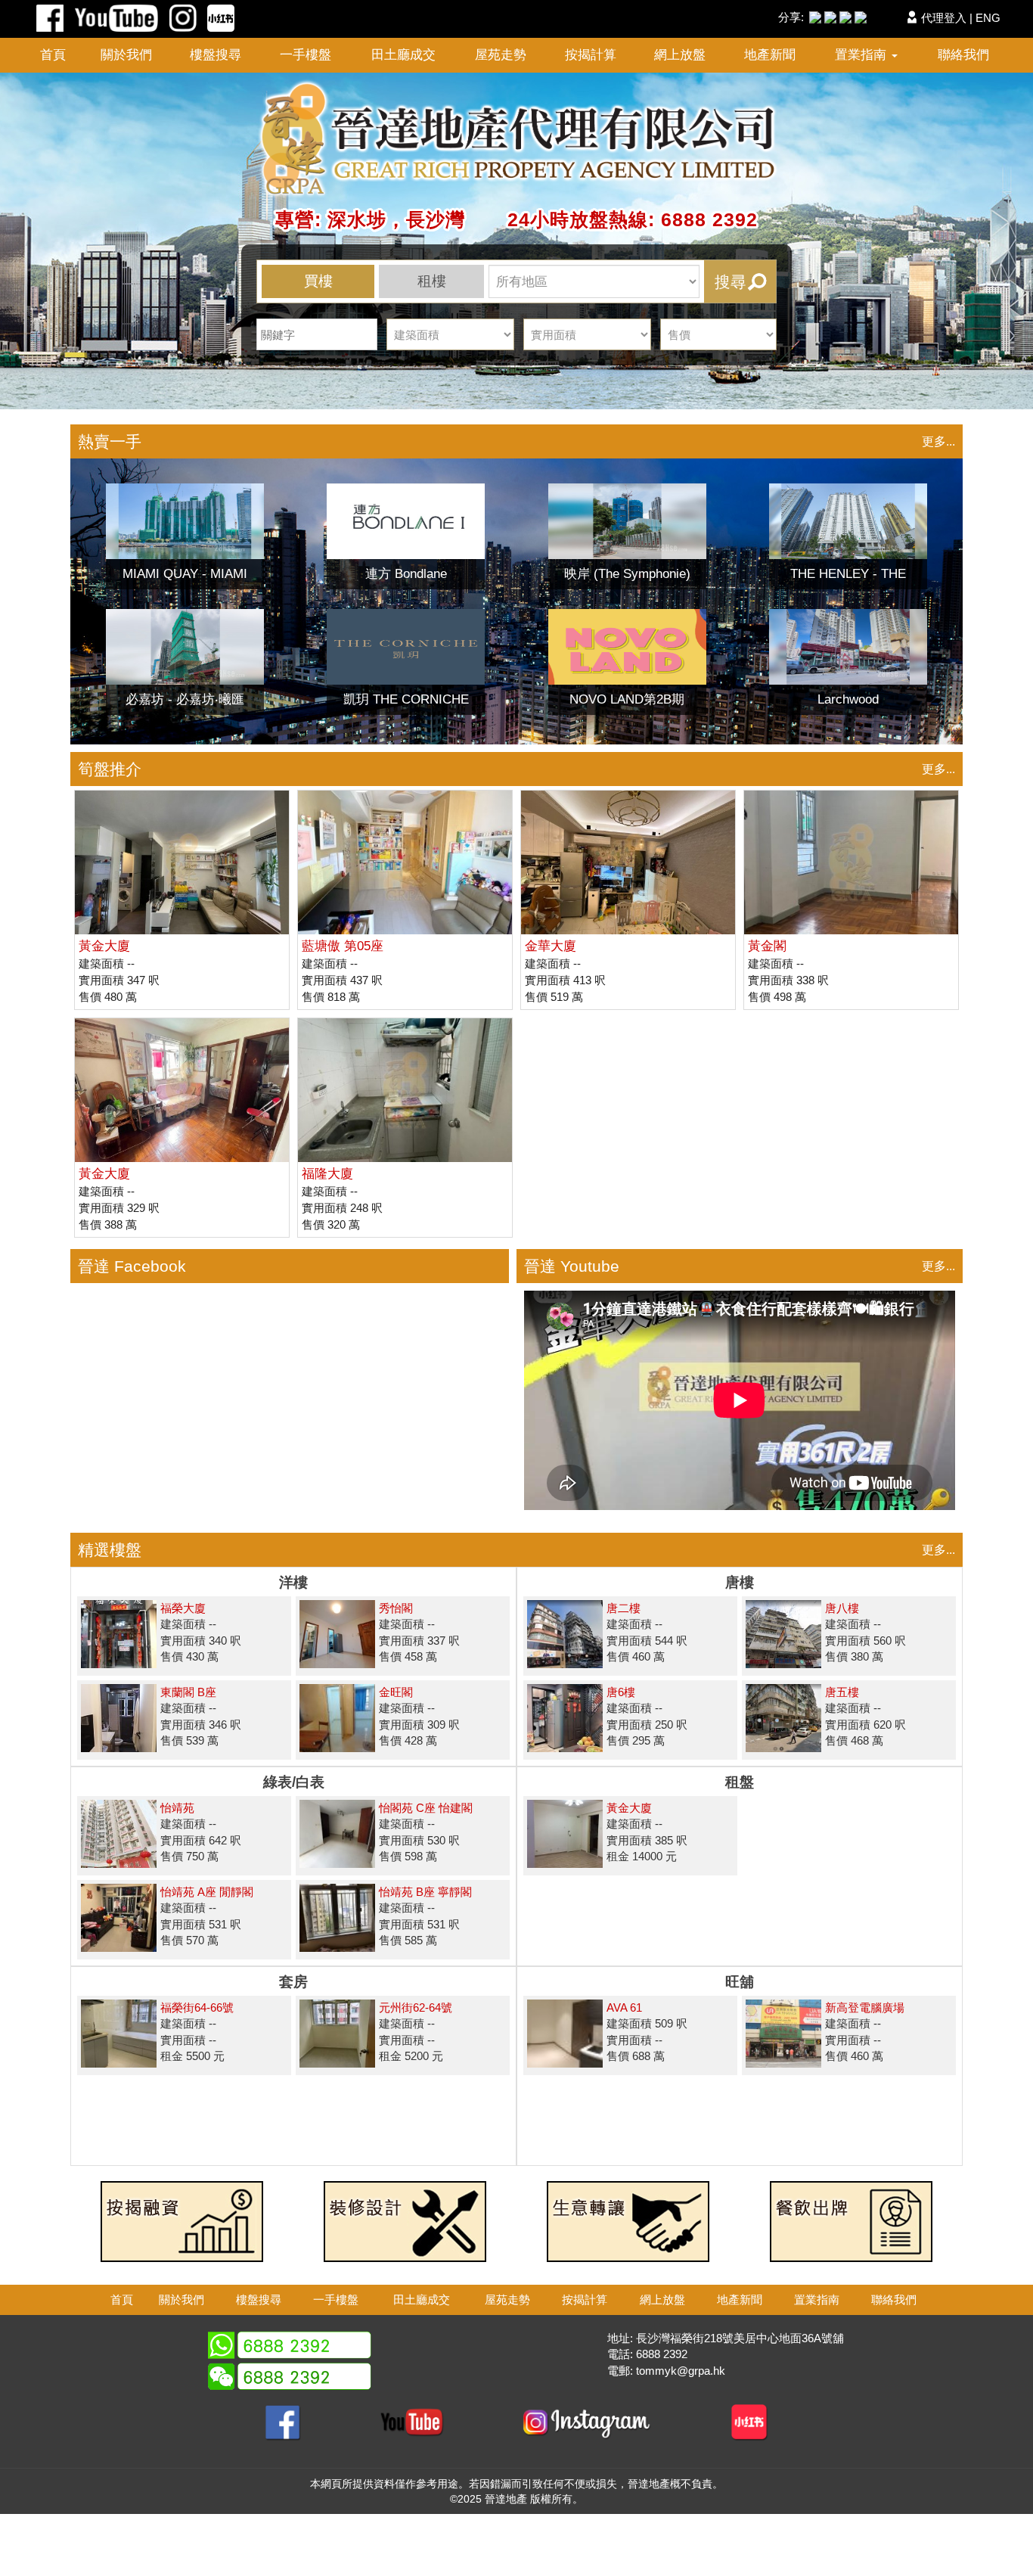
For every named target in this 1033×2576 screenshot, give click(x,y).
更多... (938, 441)
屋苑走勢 (501, 55)
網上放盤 (680, 55)
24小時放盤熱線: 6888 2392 (614, 219)
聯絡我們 (963, 55)
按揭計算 (591, 55)
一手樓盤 (306, 55)
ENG (988, 18)
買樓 (318, 281)
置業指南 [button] (862, 55)
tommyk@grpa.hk (681, 2371)
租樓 (432, 281)
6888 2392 (662, 2354)
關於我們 (126, 55)
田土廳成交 (403, 55)
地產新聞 (770, 55)
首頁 (53, 55)
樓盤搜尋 (216, 55)
